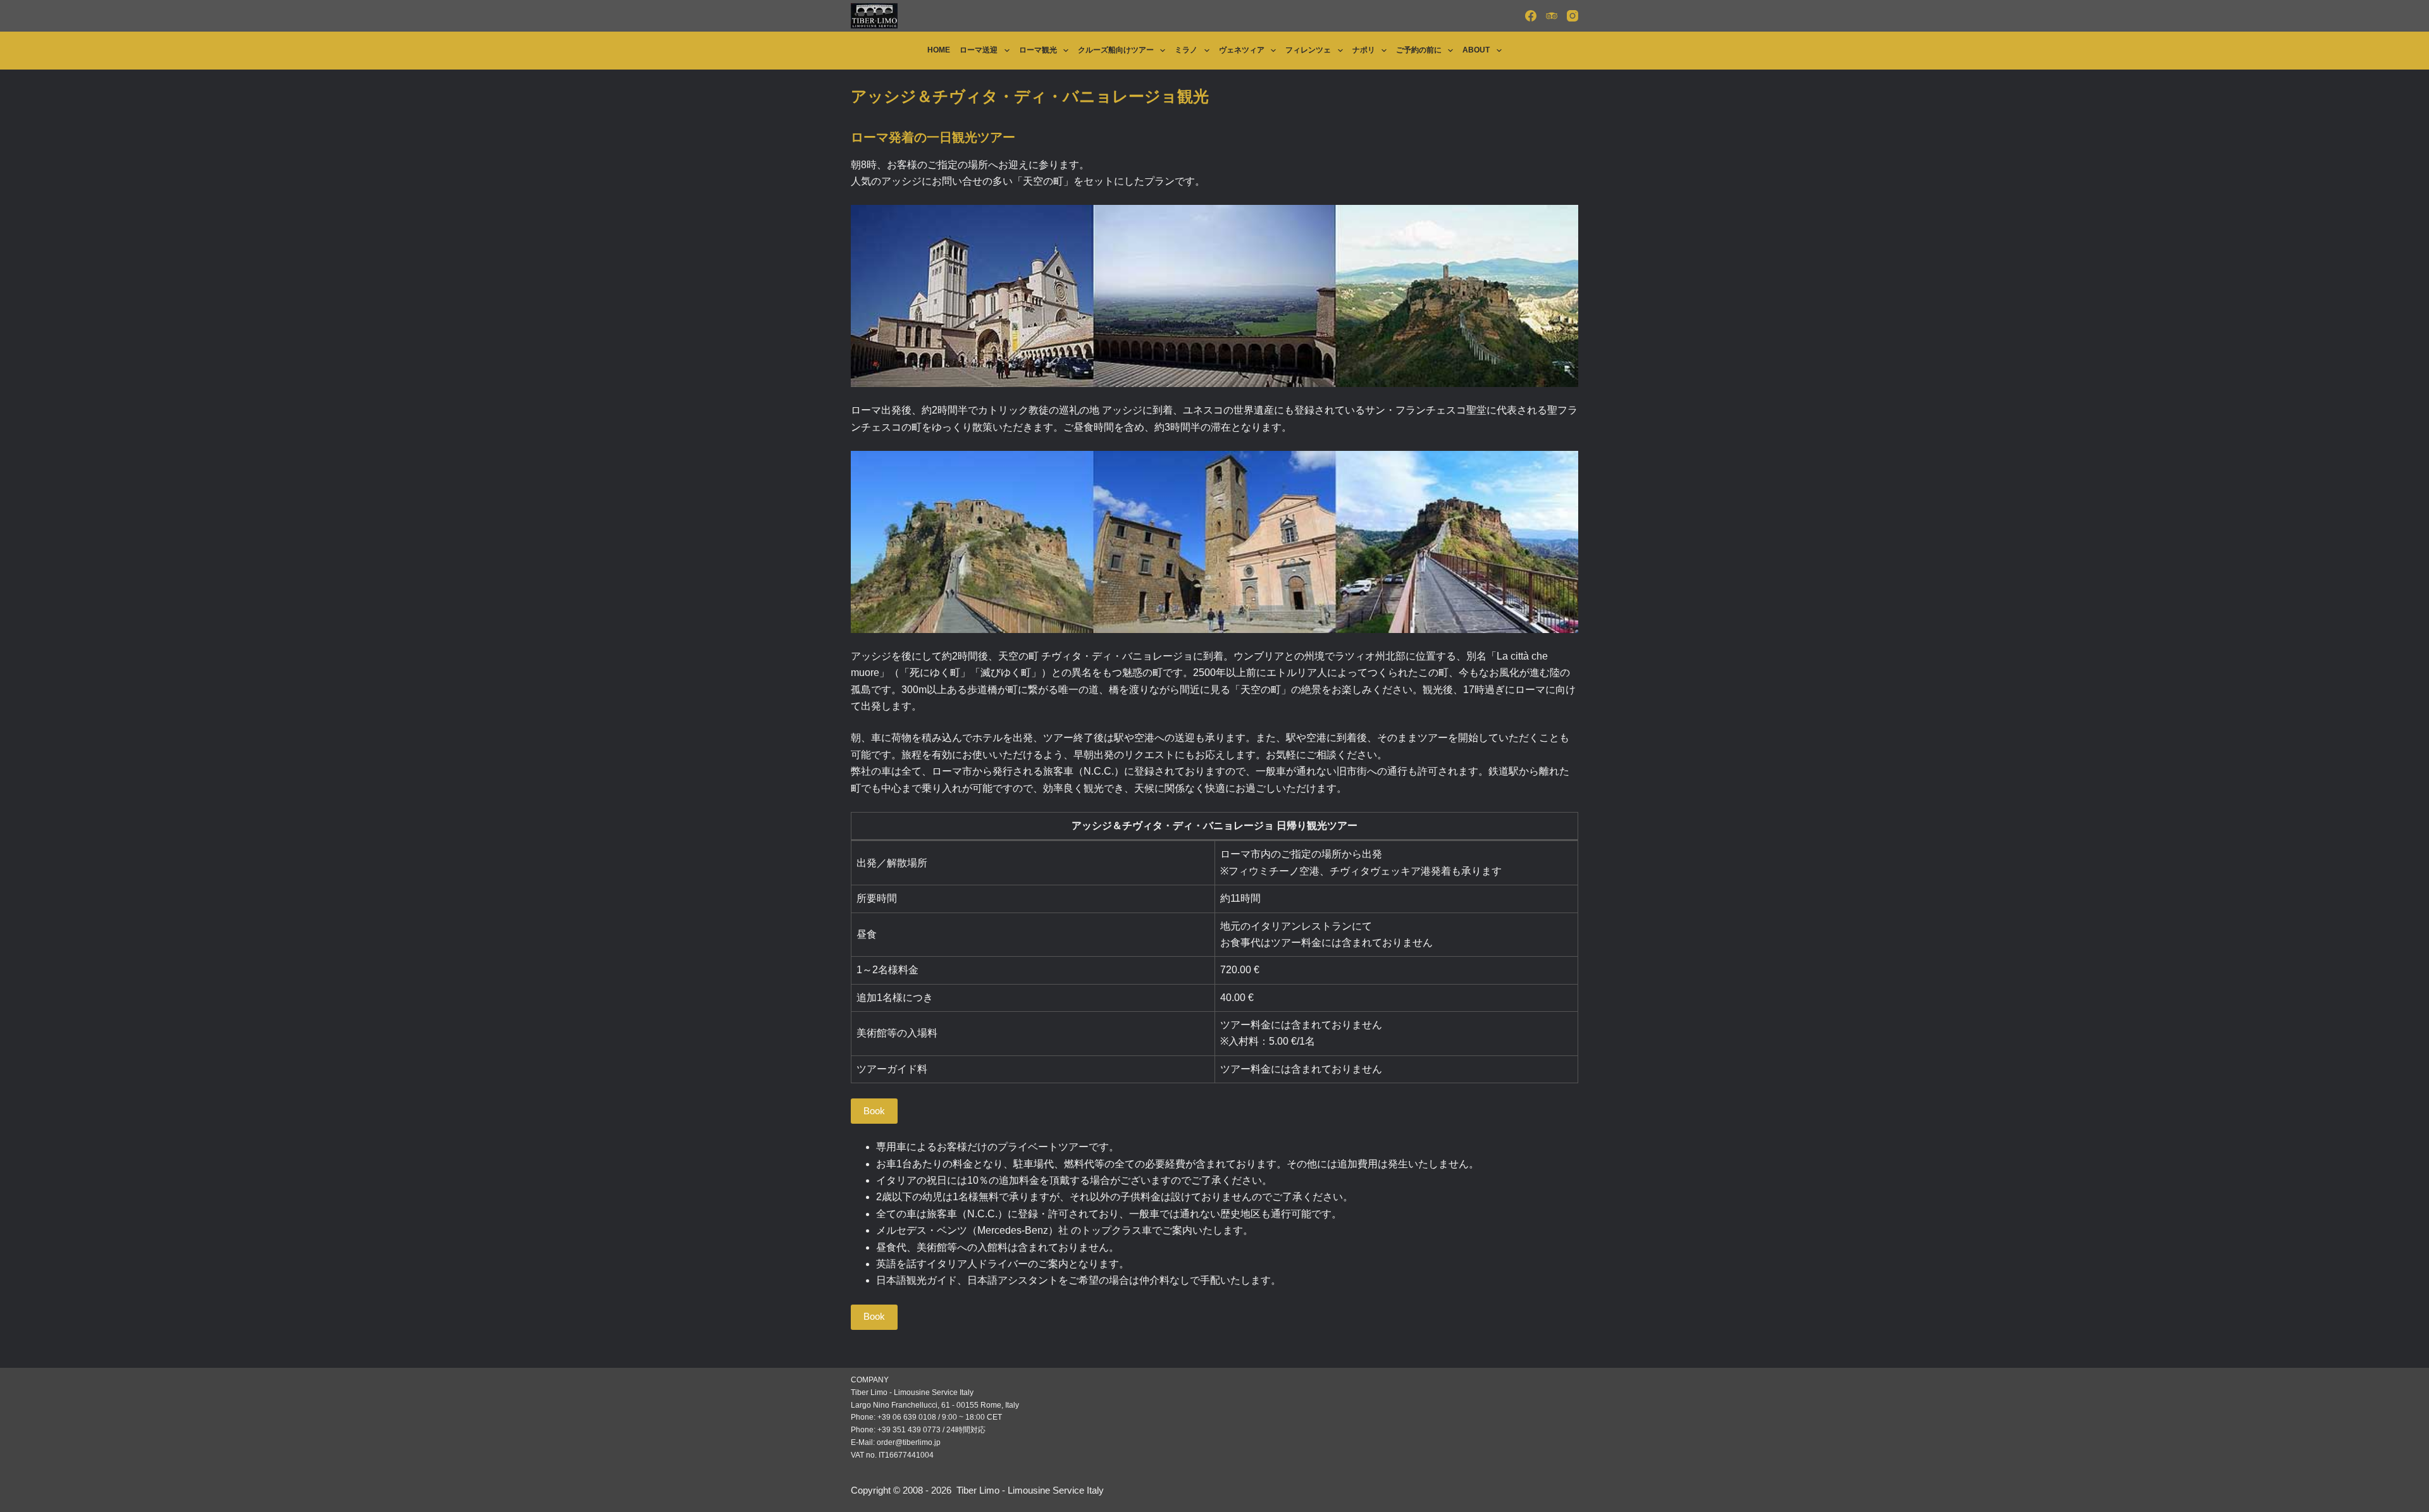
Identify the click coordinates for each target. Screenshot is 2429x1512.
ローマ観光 (1038, 50)
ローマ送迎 (979, 50)
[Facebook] (1531, 16)
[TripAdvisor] (1552, 16)
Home (939, 50)
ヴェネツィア (1242, 50)
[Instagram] (1573, 16)
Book (874, 1111)
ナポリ (1364, 50)
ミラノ (1186, 50)
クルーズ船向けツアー (1116, 50)
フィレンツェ (1308, 50)
